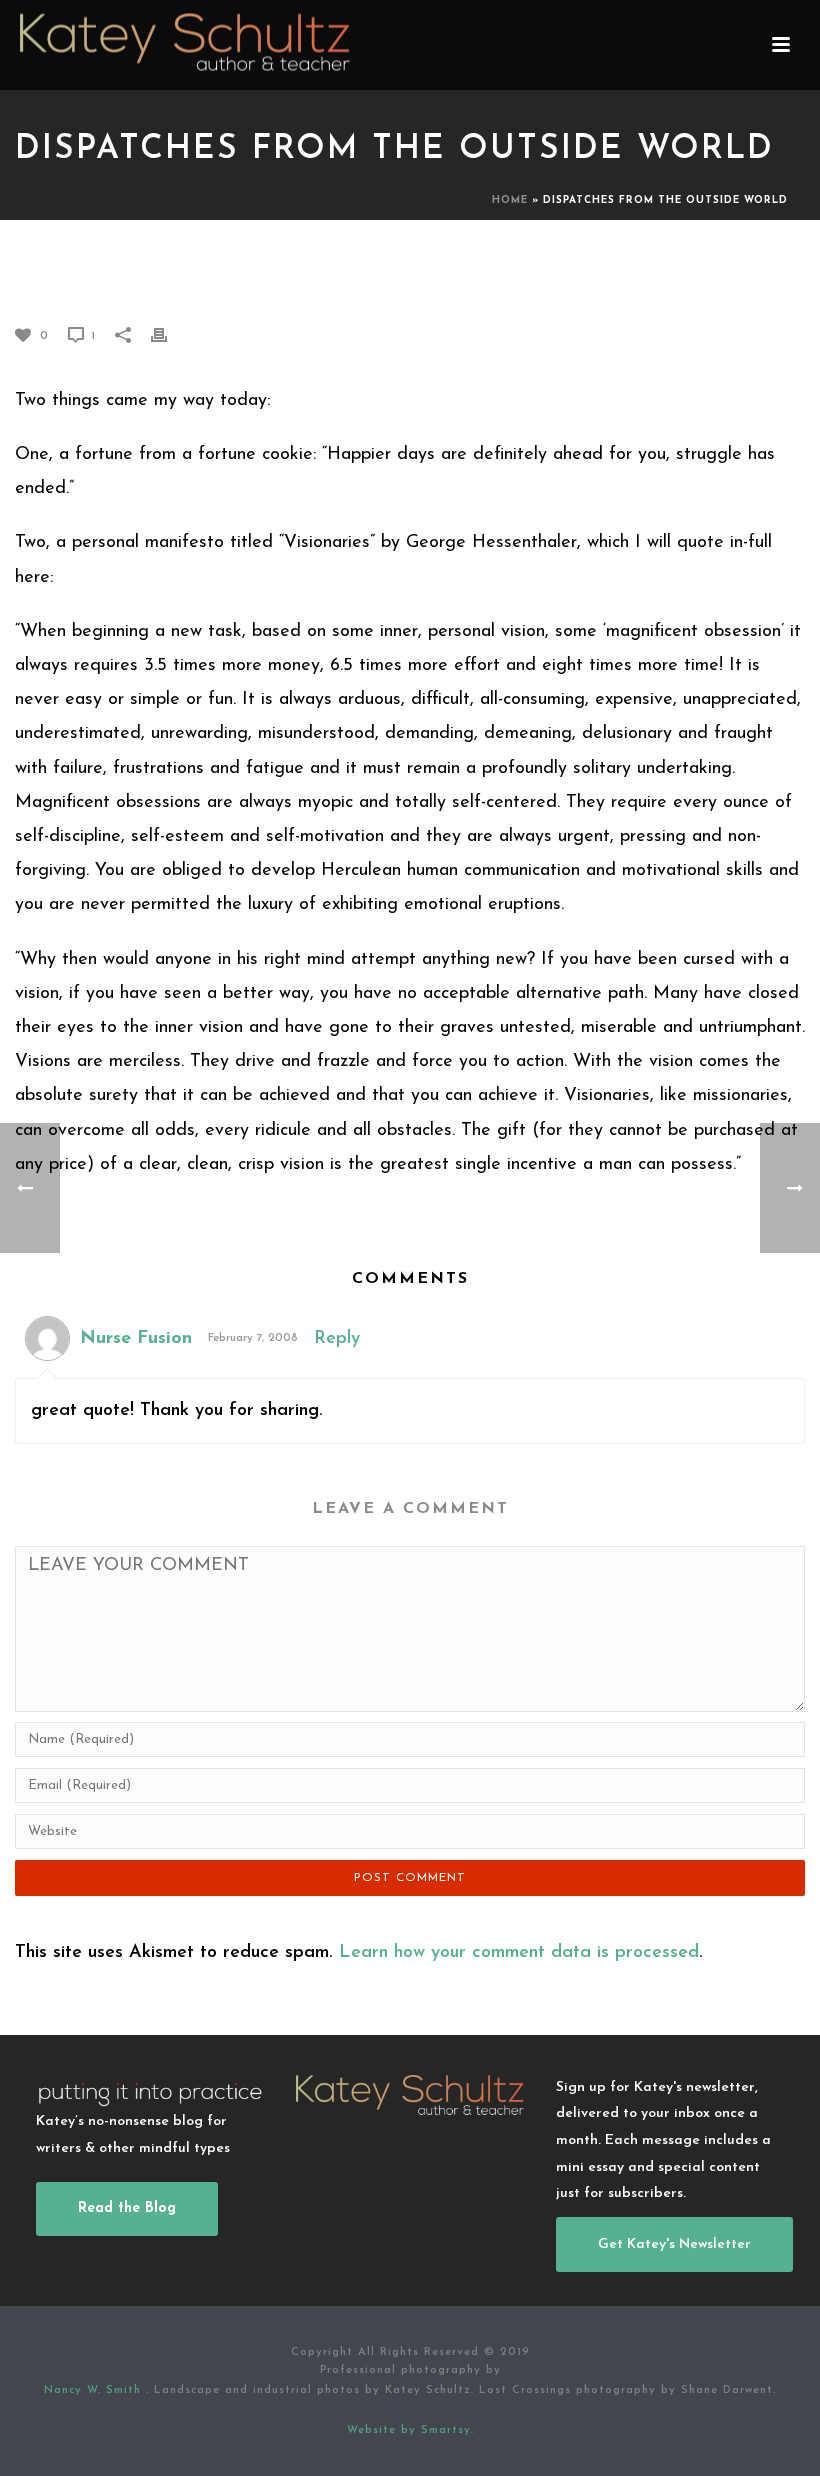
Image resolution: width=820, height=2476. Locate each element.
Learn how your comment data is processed (519, 1953)
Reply (337, 1339)
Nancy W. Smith (95, 2390)
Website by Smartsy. (410, 2430)
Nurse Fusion (136, 1339)
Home (510, 200)
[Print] (169, 335)
